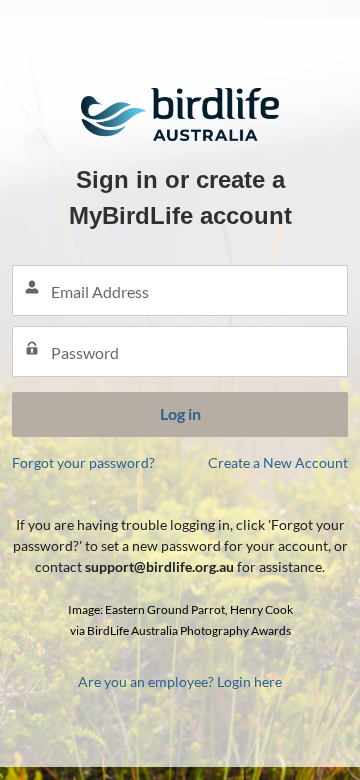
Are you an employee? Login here (180, 681)
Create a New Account (278, 462)
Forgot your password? (83, 462)
